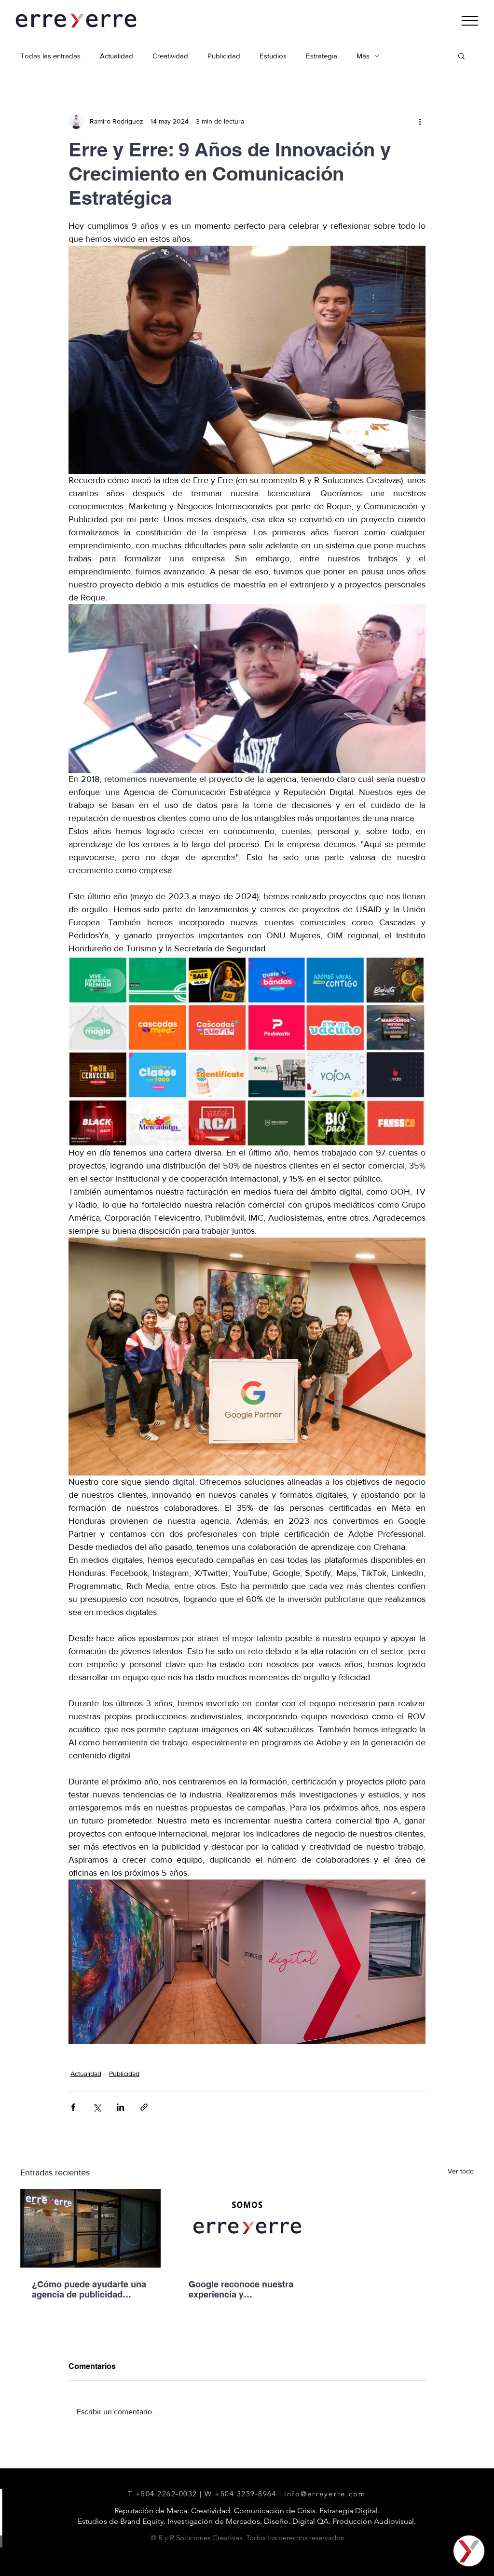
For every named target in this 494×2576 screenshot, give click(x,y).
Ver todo (461, 2171)
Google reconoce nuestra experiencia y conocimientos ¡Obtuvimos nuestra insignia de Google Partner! (245, 2289)
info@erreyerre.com (325, 2494)
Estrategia (322, 56)
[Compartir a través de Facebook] (73, 2107)
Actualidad (117, 56)
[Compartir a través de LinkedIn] (120, 2107)
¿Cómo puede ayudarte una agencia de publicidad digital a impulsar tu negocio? (89, 2289)
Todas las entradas (50, 56)
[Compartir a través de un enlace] (144, 2107)
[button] (470, 21)
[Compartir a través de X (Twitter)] (97, 2107)
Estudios (273, 56)
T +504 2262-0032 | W (172, 2494)
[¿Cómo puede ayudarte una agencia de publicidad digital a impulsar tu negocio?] (90, 2228)
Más (363, 56)
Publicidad (224, 56)
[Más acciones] (420, 121)
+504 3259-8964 (246, 2494)
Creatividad (170, 56)
